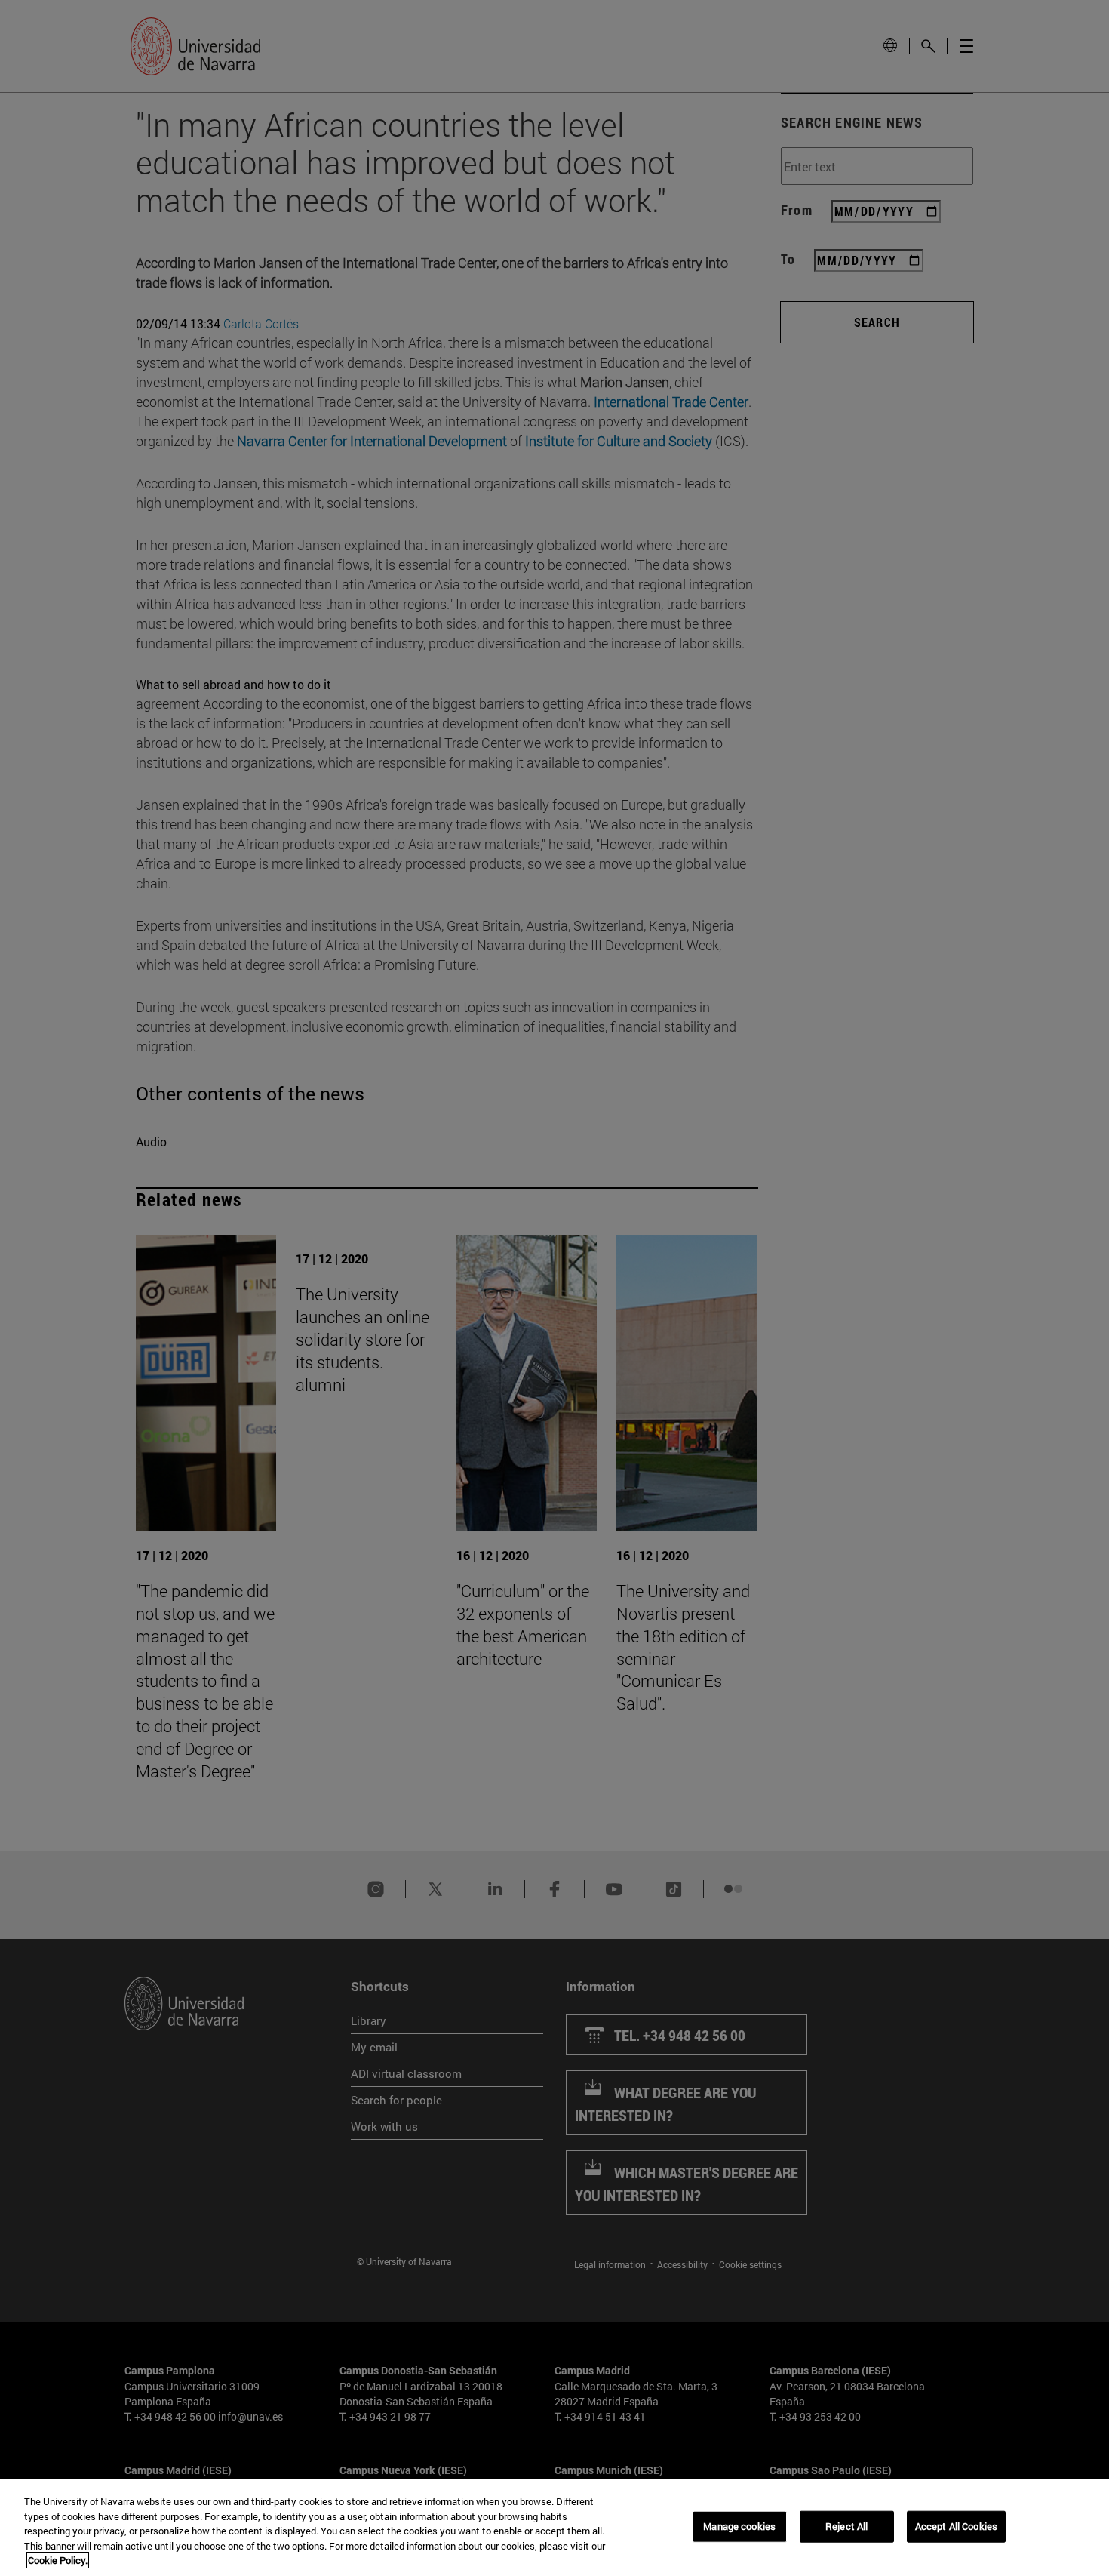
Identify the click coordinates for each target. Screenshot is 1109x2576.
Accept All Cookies (956, 2526)
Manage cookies (739, 2526)
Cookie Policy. (58, 2560)
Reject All (846, 2526)
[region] (554, 2528)
